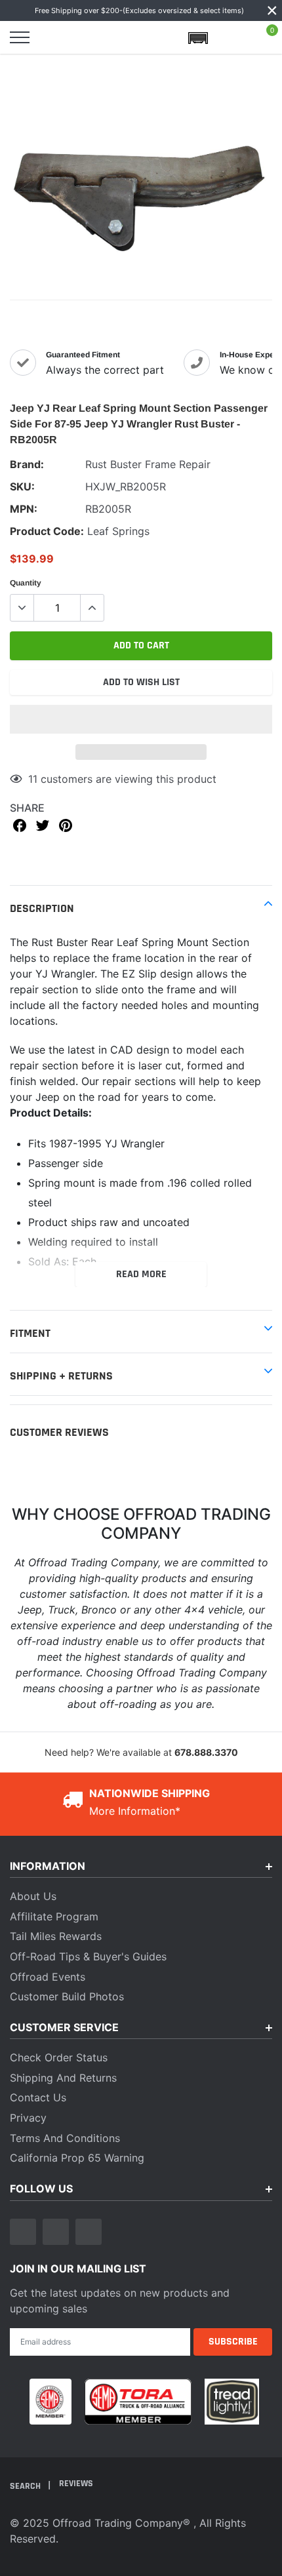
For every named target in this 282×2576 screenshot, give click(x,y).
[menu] (20, 37)
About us (33, 1896)
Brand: (27, 464)
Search (26, 2486)
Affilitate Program (54, 1916)
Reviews (76, 2484)
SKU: (22, 486)
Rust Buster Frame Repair (148, 464)
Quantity (26, 583)
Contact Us (38, 2097)
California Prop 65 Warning (77, 2158)
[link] (23, 2232)
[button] (141, 719)
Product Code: (47, 531)
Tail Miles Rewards (56, 1936)
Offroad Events (48, 1977)
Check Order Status (59, 2057)
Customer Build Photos (67, 1996)
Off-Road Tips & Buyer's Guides (88, 1956)
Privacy (28, 2118)
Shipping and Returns (63, 2078)
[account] (232, 37)
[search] (54, 37)
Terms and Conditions (65, 2138)
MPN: (24, 509)
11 (33, 779)
